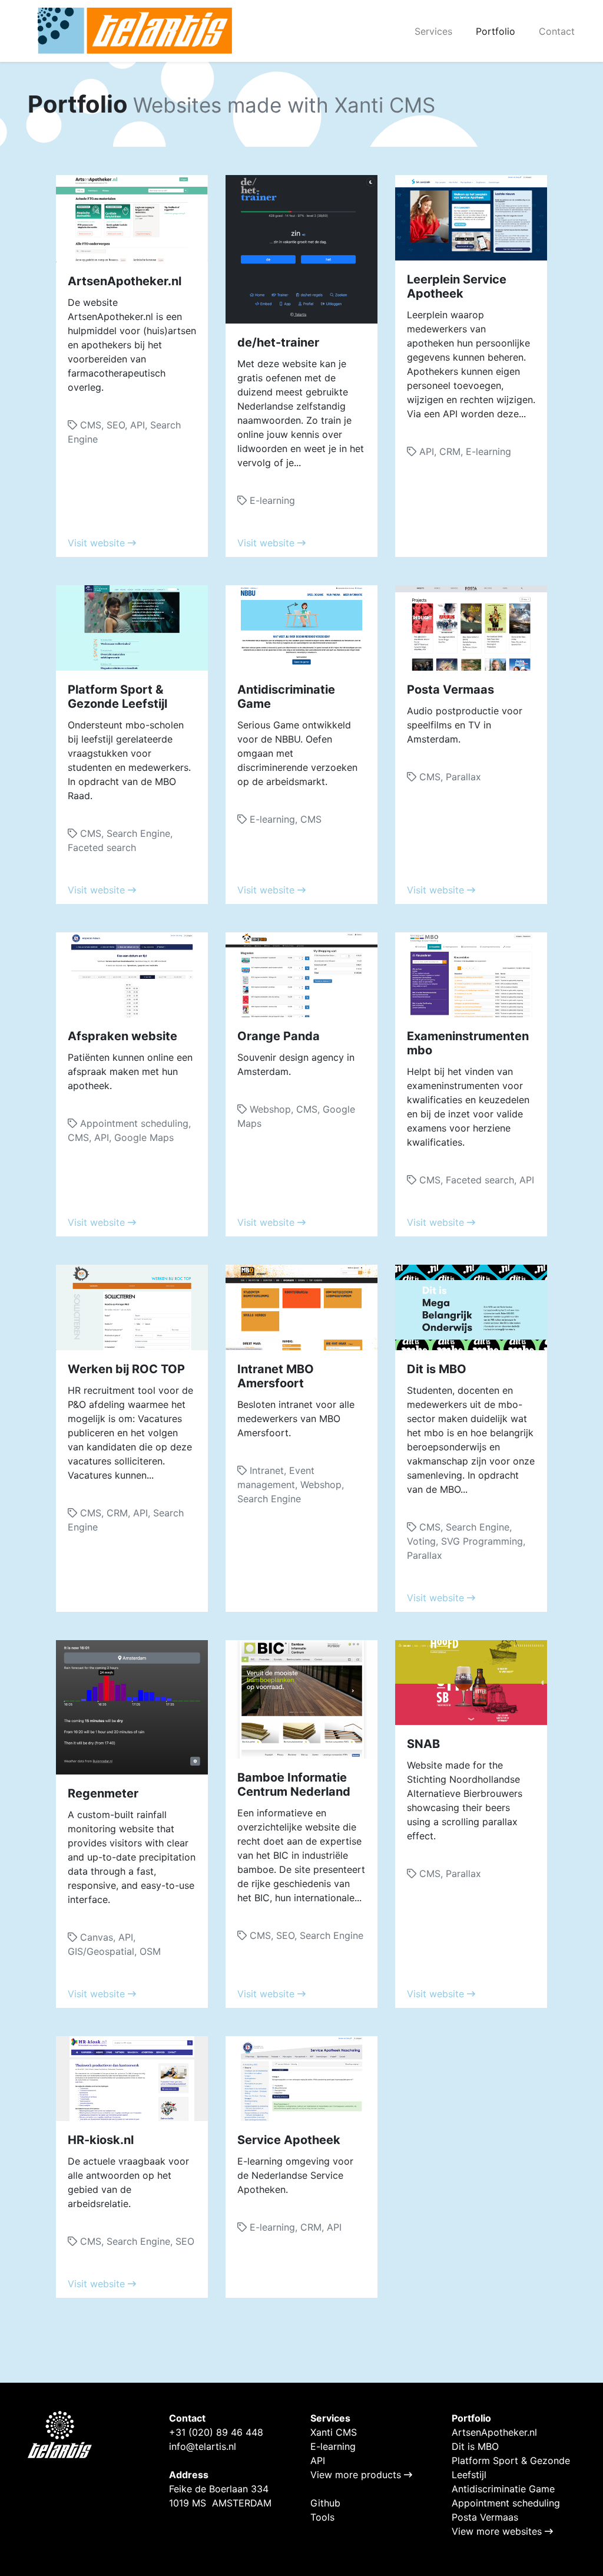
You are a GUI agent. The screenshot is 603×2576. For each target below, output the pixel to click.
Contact (557, 31)
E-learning (333, 2446)
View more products (357, 2475)
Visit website (98, 543)
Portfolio (496, 31)
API (318, 2460)
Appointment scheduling (506, 2503)
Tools (322, 2517)
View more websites (498, 2531)
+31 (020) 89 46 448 (216, 2432)
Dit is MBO (475, 2446)
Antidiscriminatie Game (503, 2489)
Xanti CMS (334, 2432)
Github (325, 2503)
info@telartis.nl (203, 2446)
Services (433, 31)
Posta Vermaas (485, 2517)
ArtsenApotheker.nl (494, 2432)
